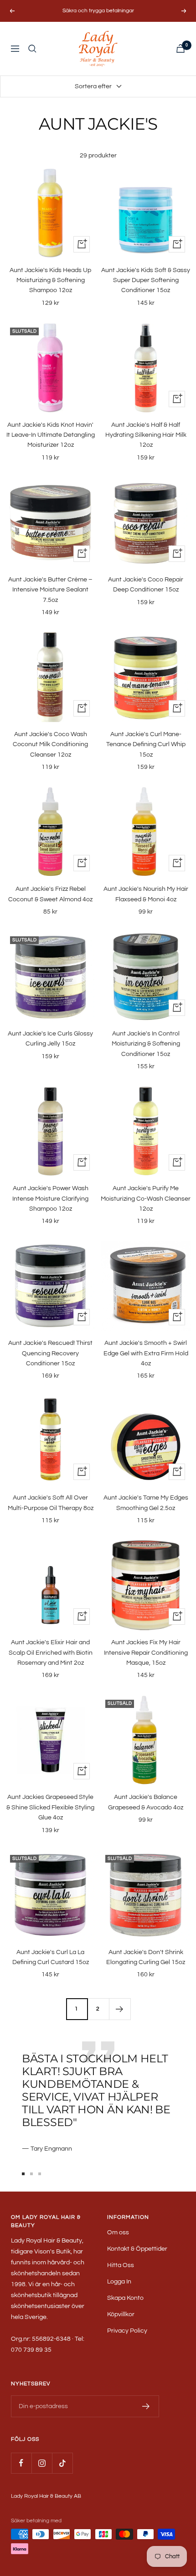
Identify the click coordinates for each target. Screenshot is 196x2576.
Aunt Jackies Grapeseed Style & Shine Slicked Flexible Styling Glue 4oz (50, 1807)
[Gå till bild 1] (23, 2174)
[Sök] (32, 49)
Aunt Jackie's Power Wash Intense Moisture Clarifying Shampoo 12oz (50, 1199)
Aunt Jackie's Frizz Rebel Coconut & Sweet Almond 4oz (50, 894)
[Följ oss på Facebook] (21, 2463)
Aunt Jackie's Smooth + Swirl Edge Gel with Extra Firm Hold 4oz (146, 1353)
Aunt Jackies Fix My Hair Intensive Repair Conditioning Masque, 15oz (146, 1653)
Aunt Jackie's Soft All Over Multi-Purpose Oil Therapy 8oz (51, 1503)
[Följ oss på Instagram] (42, 2463)
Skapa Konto (125, 2298)
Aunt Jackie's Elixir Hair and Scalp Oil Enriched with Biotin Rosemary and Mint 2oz (51, 1653)
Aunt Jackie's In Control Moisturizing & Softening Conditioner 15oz (146, 1044)
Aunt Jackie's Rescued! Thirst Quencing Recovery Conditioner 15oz (50, 1353)
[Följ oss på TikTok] (62, 2463)
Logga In (119, 2282)
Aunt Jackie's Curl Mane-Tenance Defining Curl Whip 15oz (146, 745)
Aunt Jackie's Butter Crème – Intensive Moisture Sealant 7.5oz (50, 590)
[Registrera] (146, 2406)
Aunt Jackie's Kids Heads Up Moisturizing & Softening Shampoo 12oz (50, 280)
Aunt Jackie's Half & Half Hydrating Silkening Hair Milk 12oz (146, 435)
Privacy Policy (127, 2331)
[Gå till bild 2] (31, 2174)
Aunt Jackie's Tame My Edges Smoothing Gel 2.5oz (146, 1503)
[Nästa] (120, 2009)
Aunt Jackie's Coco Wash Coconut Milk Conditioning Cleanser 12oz (50, 745)
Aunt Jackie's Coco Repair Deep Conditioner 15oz (146, 585)
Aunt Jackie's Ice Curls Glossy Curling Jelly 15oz (50, 1039)
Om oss (118, 2233)
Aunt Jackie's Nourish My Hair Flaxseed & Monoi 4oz (146, 894)
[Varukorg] (181, 48)
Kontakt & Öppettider (137, 2249)
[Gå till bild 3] (40, 2174)
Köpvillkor (121, 2314)
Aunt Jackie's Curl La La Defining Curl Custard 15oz (51, 1957)
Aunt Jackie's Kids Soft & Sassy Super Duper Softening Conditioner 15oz (146, 280)
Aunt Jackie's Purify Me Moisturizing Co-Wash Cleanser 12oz (146, 1199)
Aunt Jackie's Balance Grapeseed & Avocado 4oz (146, 1802)
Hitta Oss (121, 2265)
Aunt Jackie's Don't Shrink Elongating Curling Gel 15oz (146, 1957)
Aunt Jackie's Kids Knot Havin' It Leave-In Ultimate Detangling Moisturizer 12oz (51, 435)
